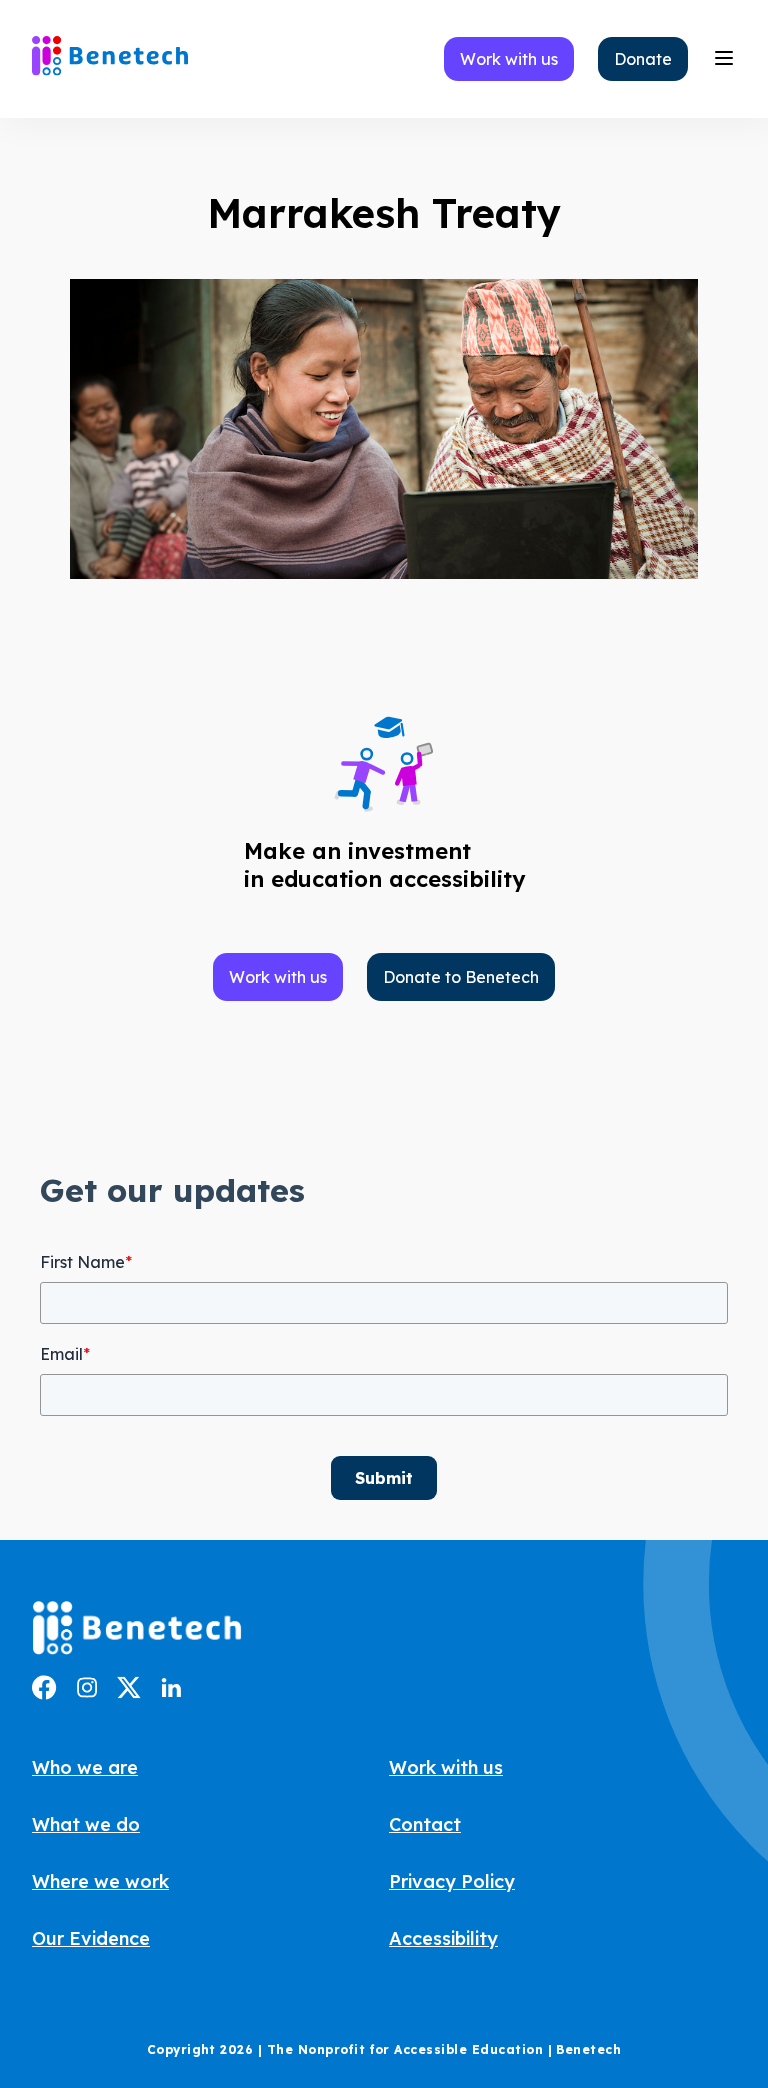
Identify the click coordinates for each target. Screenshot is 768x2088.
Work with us (446, 1767)
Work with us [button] (509, 59)
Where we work (100, 1881)
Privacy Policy (452, 1881)
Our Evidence (91, 1938)
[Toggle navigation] (724, 59)
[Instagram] (87, 1692)
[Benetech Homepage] (137, 1631)
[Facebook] (44, 1694)
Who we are (85, 1767)
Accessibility (443, 1938)
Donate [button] (643, 59)
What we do (86, 1824)
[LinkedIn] (171, 1691)
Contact (425, 1824)
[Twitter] (129, 1693)
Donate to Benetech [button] (461, 977)
